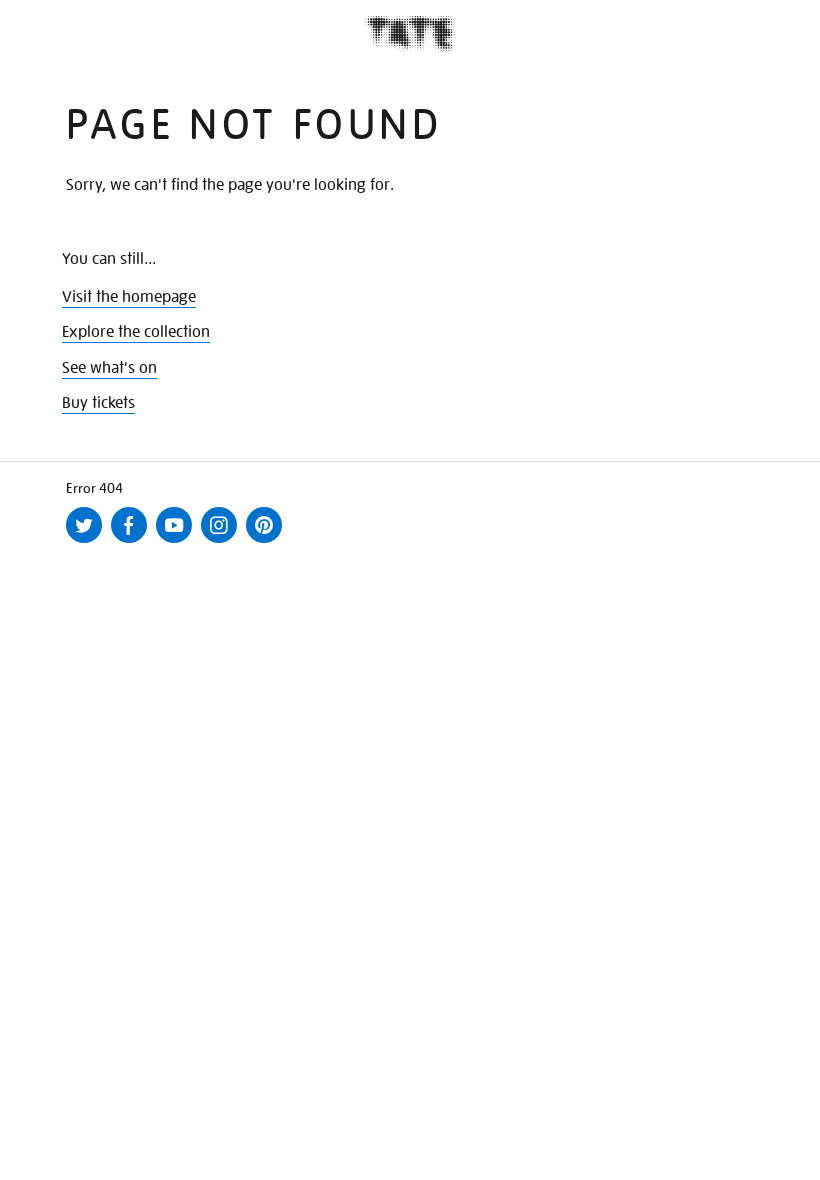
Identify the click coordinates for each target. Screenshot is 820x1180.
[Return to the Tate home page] (410, 33)
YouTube (178, 542)
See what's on (109, 368)
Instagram (223, 542)
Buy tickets (98, 403)
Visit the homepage (129, 297)
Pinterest (268, 542)
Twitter (88, 542)
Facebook (133, 542)
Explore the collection (136, 332)
